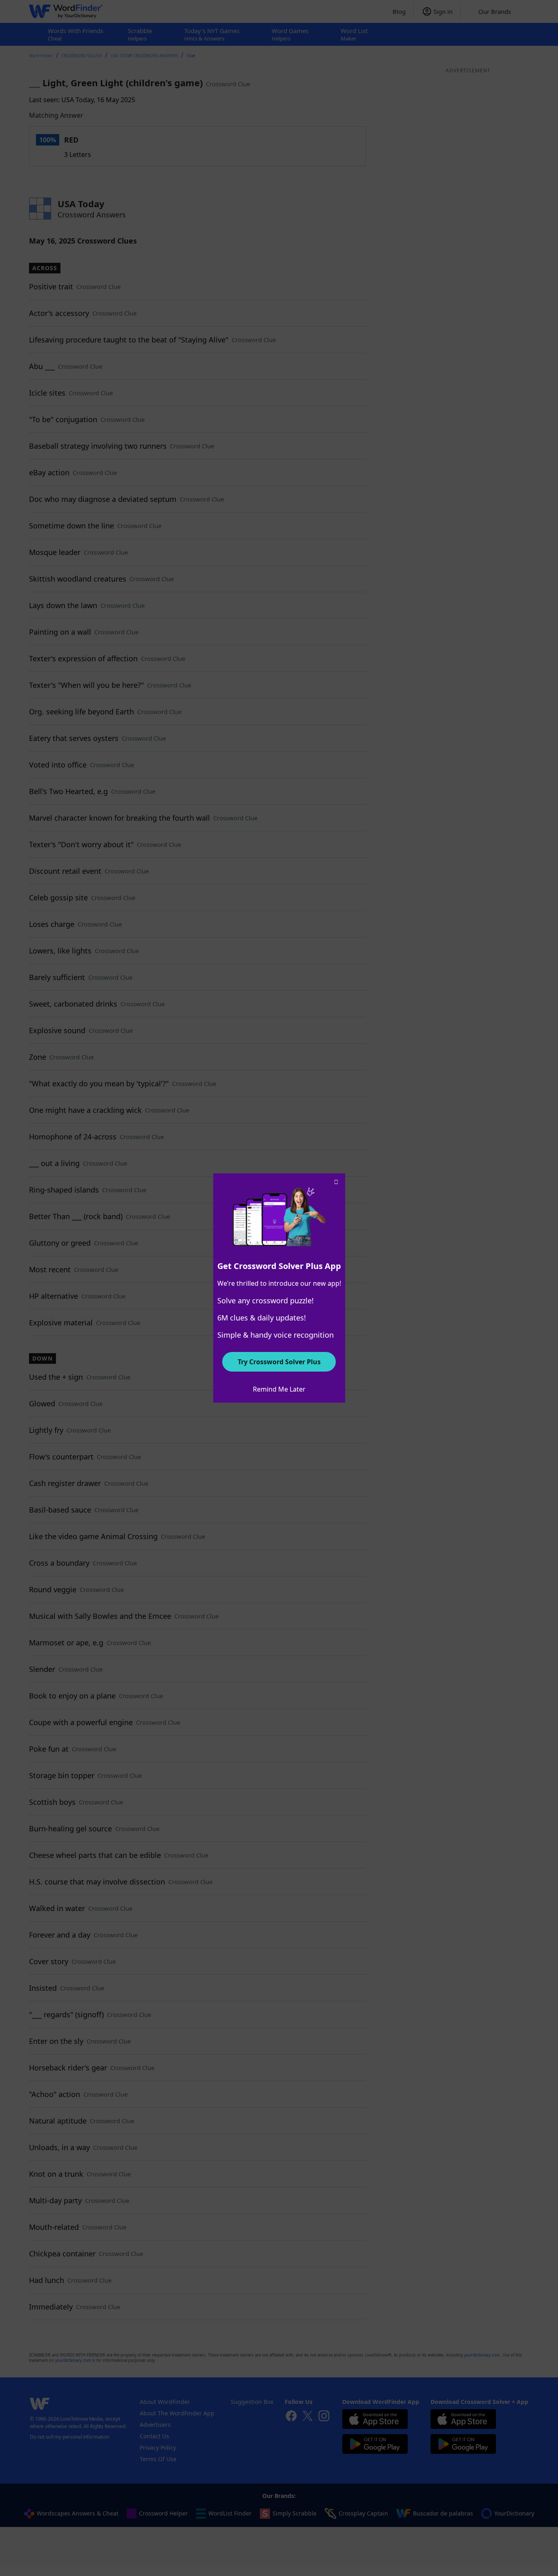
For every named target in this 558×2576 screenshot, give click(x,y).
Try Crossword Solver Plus (279, 1362)
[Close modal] (336, 1182)
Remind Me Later (279, 1389)
